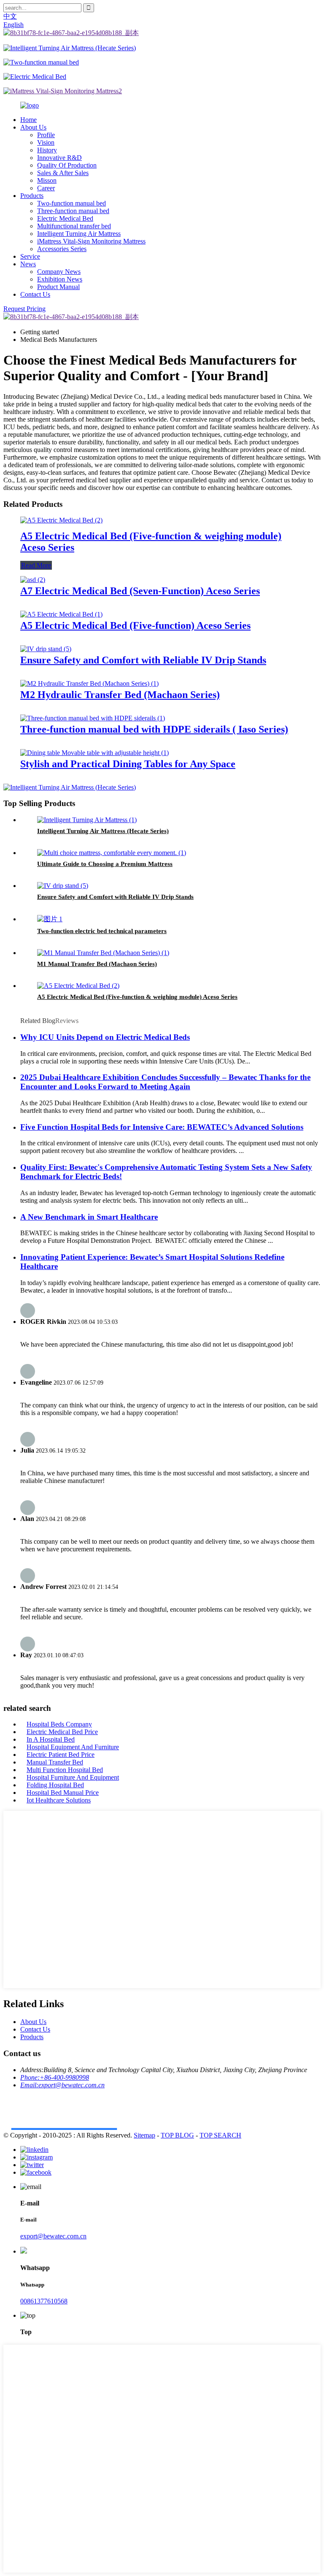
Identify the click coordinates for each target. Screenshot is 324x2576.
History (47, 150)
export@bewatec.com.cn (53, 2236)
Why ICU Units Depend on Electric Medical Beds (105, 1037)
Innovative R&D (59, 158)
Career (46, 188)
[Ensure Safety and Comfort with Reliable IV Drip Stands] (46, 649)
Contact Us (35, 294)
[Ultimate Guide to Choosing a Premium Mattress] (112, 853)
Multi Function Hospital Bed (65, 1770)
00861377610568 (44, 2301)
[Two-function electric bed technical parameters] (50, 919)
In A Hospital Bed (51, 1739)
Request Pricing (24, 309)
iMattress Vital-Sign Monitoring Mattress (91, 241)
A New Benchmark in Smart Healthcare (89, 1217)
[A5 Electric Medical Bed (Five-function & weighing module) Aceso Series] (61, 520)
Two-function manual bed (72, 203)
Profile (46, 135)
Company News (59, 272)
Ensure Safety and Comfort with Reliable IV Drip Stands (143, 660)
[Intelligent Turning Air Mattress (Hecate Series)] (87, 820)
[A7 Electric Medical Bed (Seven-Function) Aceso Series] (33, 580)
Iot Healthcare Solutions (59, 1800)
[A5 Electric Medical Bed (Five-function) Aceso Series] (61, 614)
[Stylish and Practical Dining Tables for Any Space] (94, 753)
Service (30, 256)
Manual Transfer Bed (55, 1762)
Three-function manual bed (73, 211)
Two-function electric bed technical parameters (102, 931)
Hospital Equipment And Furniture (73, 1747)
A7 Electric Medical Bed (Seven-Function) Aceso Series (140, 591)
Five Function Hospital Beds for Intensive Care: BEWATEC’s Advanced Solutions (162, 1127)
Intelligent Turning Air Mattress (79, 234)
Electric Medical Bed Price (62, 1732)
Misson (47, 180)
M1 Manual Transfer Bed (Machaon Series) (97, 964)
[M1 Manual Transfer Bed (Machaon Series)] (103, 953)
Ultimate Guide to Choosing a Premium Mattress (105, 864)
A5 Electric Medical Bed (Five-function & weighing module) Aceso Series (137, 997)
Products (32, 196)
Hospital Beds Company (59, 1724)
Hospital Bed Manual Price (63, 1793)
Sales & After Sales (63, 173)
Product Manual (58, 287)
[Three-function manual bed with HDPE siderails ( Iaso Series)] (93, 718)
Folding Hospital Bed (55, 1785)
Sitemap (144, 2135)
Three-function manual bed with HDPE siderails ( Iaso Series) (154, 729)
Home (28, 120)
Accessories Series (62, 249)
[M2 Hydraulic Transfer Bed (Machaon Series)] (89, 683)
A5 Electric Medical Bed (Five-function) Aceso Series (135, 625)
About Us (33, 127)
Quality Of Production (67, 165)
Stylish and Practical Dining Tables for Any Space (128, 764)
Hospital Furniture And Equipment (73, 1777)
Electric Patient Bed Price (61, 1755)
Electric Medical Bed (65, 218)
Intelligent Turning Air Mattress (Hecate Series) (103, 831)
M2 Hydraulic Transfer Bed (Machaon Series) (120, 695)
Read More (36, 565)
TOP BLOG (177, 2135)
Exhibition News (60, 279)
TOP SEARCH (220, 2135)
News (28, 264)
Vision (46, 142)
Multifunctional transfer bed (74, 226)
